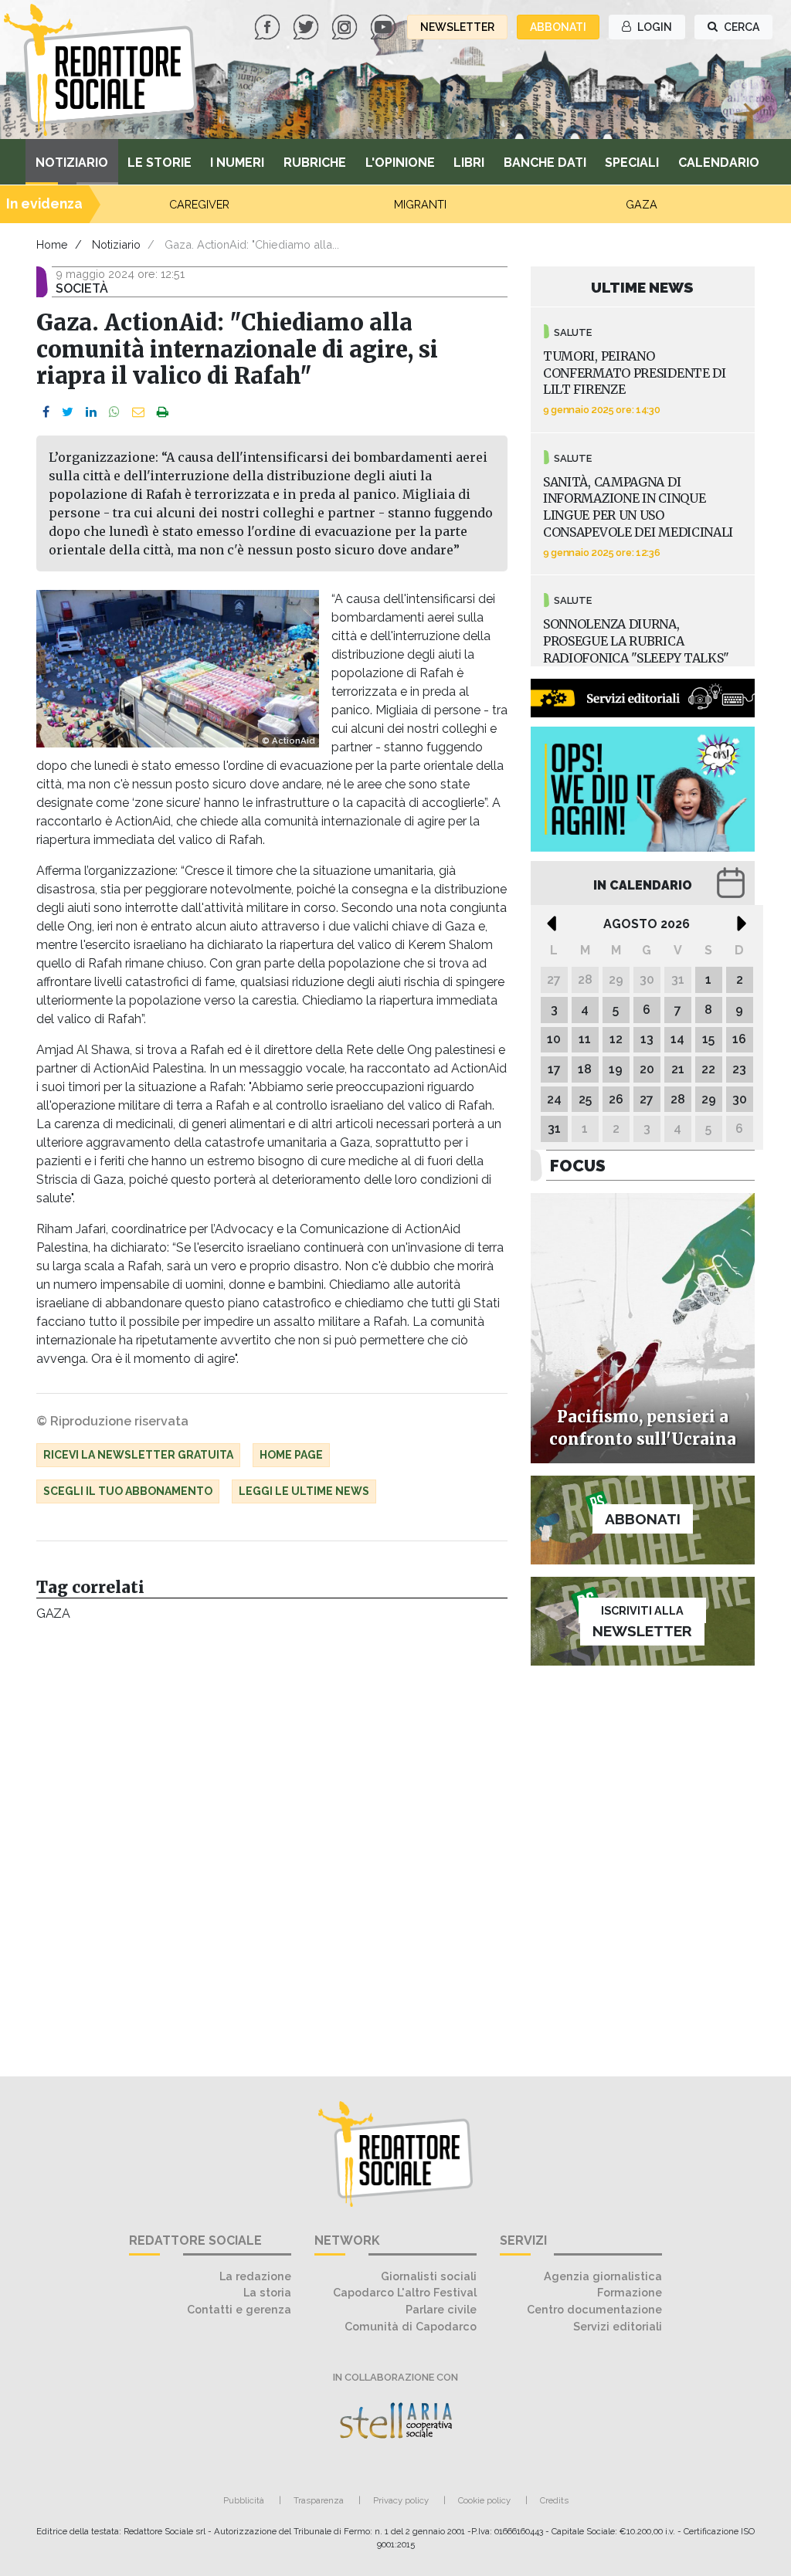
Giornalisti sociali (429, 2276)
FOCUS (578, 1166)
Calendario (719, 163)
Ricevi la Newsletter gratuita (138, 1455)
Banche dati (545, 163)
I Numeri (237, 163)
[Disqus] (272, 1841)
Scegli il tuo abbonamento (128, 1491)
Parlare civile (441, 2309)
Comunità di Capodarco (411, 2326)
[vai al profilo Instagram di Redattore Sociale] (346, 26)
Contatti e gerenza (239, 2309)
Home (52, 244)
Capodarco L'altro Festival (405, 2292)
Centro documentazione (594, 2309)
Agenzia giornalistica (603, 2276)
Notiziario (72, 163)
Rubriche (315, 163)
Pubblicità (244, 2500)
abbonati (558, 27)
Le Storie (160, 163)
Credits (554, 2500)
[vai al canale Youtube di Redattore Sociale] (385, 26)
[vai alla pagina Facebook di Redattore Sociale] (269, 26)
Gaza (53, 1613)
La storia (267, 2292)
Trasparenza (319, 2500)
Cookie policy (484, 2500)
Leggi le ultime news (304, 1491)
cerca (740, 27)
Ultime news (642, 287)
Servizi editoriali (618, 2326)
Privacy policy (401, 2500)
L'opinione (400, 163)
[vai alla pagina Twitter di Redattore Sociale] (307, 26)
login (654, 27)
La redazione (255, 2276)
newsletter (457, 27)
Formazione (630, 2292)
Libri (469, 163)
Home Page (291, 1455)
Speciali (632, 163)
